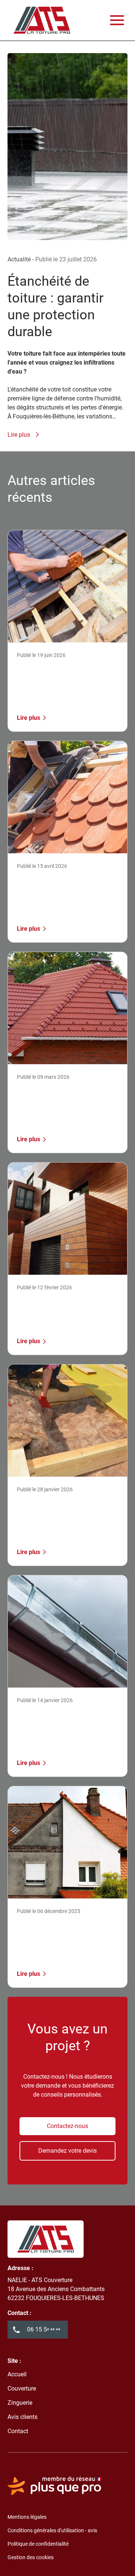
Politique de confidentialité (38, 2544)
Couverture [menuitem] (22, 2388)
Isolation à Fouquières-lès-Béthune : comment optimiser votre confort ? (66, 1514)
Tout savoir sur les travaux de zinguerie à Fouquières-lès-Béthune (66, 1725)
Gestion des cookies (31, 2557)
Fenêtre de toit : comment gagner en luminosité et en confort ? (61, 891)
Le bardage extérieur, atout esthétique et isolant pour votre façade (62, 1312)
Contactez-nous (67, 2126)
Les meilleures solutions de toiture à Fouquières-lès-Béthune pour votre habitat (62, 1936)
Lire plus (19, 435)
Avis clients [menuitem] (22, 2417)
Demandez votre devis (67, 2151)
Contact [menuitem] (18, 2431)
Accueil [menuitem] (17, 2374)
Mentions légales (27, 2517)
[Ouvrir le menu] (117, 20)
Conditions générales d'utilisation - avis (52, 2530)
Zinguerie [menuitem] (20, 2403)
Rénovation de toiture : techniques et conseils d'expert (55, 680)
